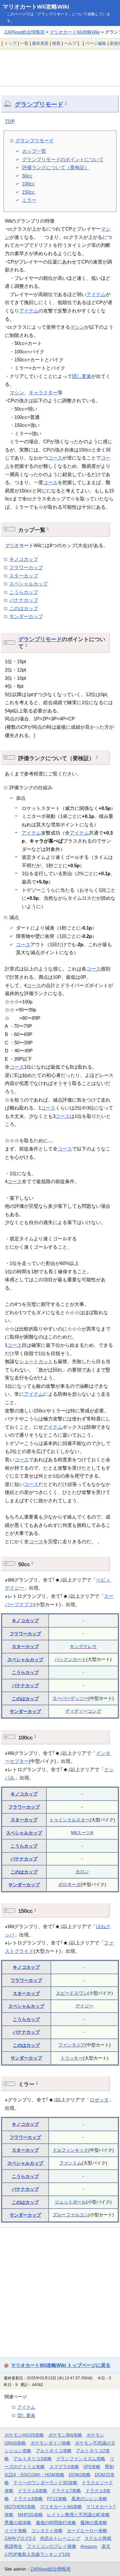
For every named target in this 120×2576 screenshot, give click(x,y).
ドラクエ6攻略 (33, 2491)
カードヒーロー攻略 (87, 2531)
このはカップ (24, 608)
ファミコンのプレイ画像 (52, 2546)
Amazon (89, 2546)
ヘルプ (70, 43)
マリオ (12, 545)
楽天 (106, 2546)
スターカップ (24, 576)
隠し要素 (82, 376)
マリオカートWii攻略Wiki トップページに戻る (61, 2365)
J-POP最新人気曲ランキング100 (37, 2554)
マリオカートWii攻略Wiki (36, 7)
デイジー (84, 2006)
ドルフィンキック (70, 2150)
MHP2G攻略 (30, 2515)
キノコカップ (24, 559)
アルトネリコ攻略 (54, 2451)
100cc (28, 184)
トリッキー (72, 2058)
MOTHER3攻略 (20, 2507)
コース (55, 458)
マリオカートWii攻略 (61, 2507)
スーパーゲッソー (70, 1698)
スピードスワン (72, 1993)
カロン (82, 1872)
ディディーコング (83, 1711)
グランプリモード (39, 104)
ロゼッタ (99, 2100)
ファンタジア (72, 2045)
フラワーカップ (26, 567)
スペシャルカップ (28, 584)
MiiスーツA (82, 1833)
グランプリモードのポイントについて (63, 159)
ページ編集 (96, 43)
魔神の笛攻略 (94, 2523)
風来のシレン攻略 (89, 2499)
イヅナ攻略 (16, 2531)
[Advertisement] (60, 67)
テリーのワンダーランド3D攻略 (45, 2483)
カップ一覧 (34, 151)
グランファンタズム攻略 (81, 2459)
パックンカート (70, 1659)
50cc (27, 176)
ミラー (29, 200)
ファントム (70, 2163)
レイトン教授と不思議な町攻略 (78, 2515)
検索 (56, 43)
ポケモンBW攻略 (65, 2435)
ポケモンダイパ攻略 (51, 2443)
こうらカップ (24, 592)
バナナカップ (24, 600)
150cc (28, 192)
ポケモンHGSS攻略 (24, 2435)
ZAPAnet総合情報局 (24, 32)
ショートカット (36, 1361)
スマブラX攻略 (64, 2467)
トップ (10, 43)
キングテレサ (83, 1646)
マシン (77, 327)
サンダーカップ (26, 616)
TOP (10, 121)
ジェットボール (70, 2202)
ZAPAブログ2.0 (20, 2538)
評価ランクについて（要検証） (56, 167)
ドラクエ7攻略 (66, 2491)
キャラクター (43, 393)
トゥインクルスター (69, 1820)
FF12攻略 (57, 2499)
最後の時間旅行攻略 (56, 2523)
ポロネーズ (69, 1884)
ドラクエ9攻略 (28, 2499)
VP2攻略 (92, 2467)
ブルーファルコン (70, 2215)
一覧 (24, 43)
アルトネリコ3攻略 (33, 2459)
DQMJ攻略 (80, 2475)
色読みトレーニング (60, 2538)
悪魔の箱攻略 (18, 2523)
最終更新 (40, 43)
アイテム (96, 294)
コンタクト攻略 (47, 2531)
